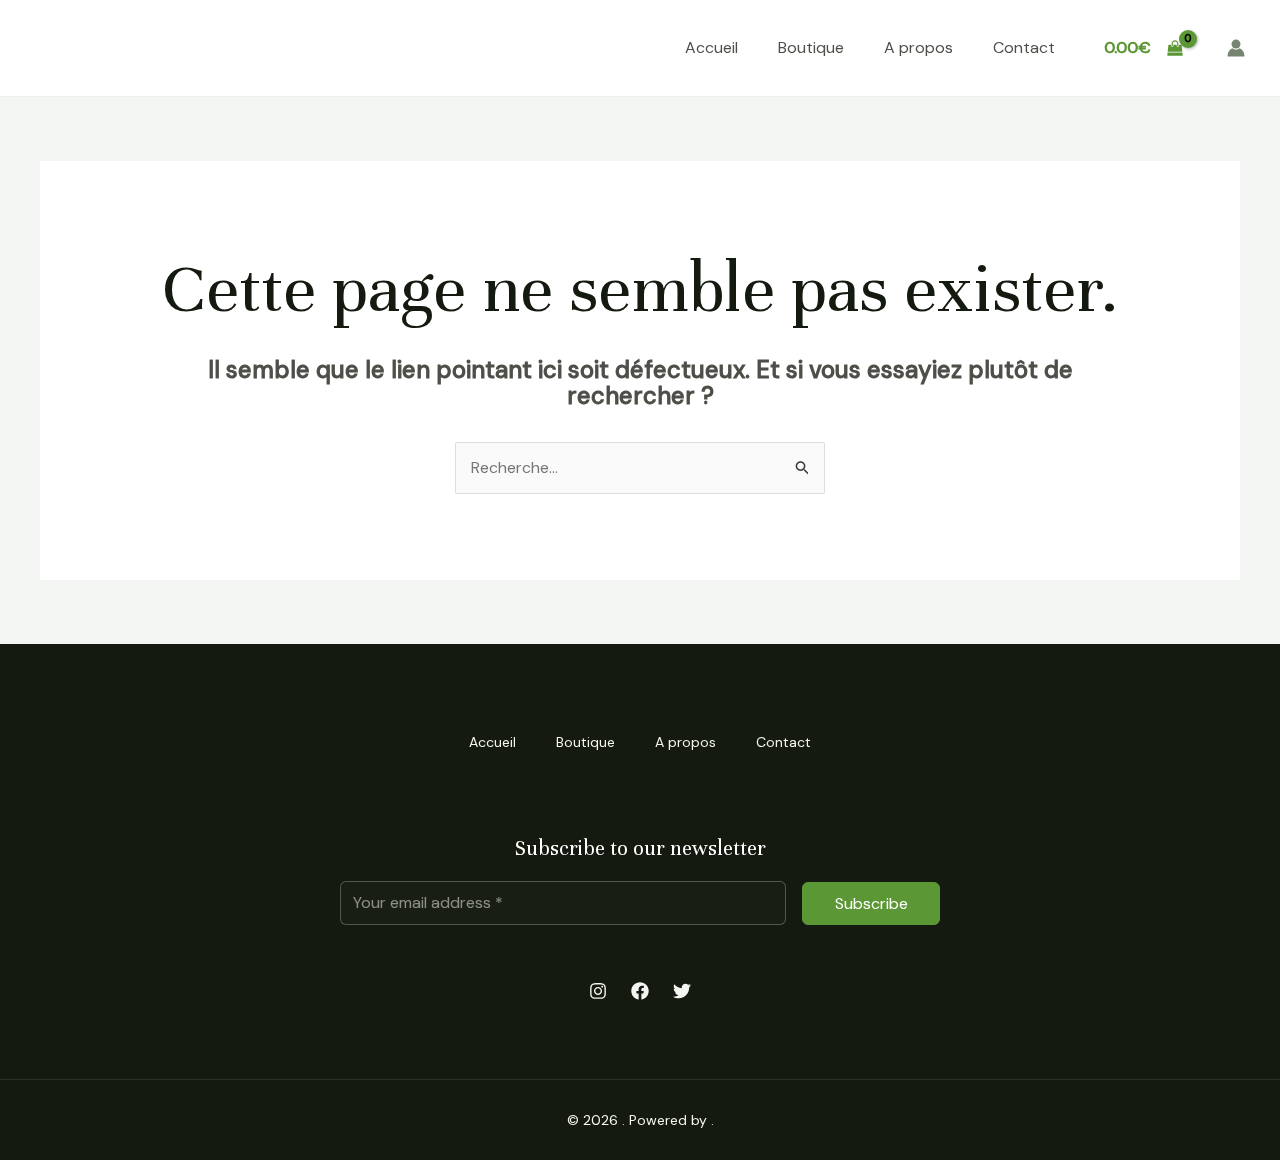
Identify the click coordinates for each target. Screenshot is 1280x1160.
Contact (1024, 47)
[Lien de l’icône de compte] (1236, 48)
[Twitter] (682, 991)
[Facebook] (640, 991)
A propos (918, 47)
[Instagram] (598, 991)
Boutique (811, 47)
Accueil (711, 47)
